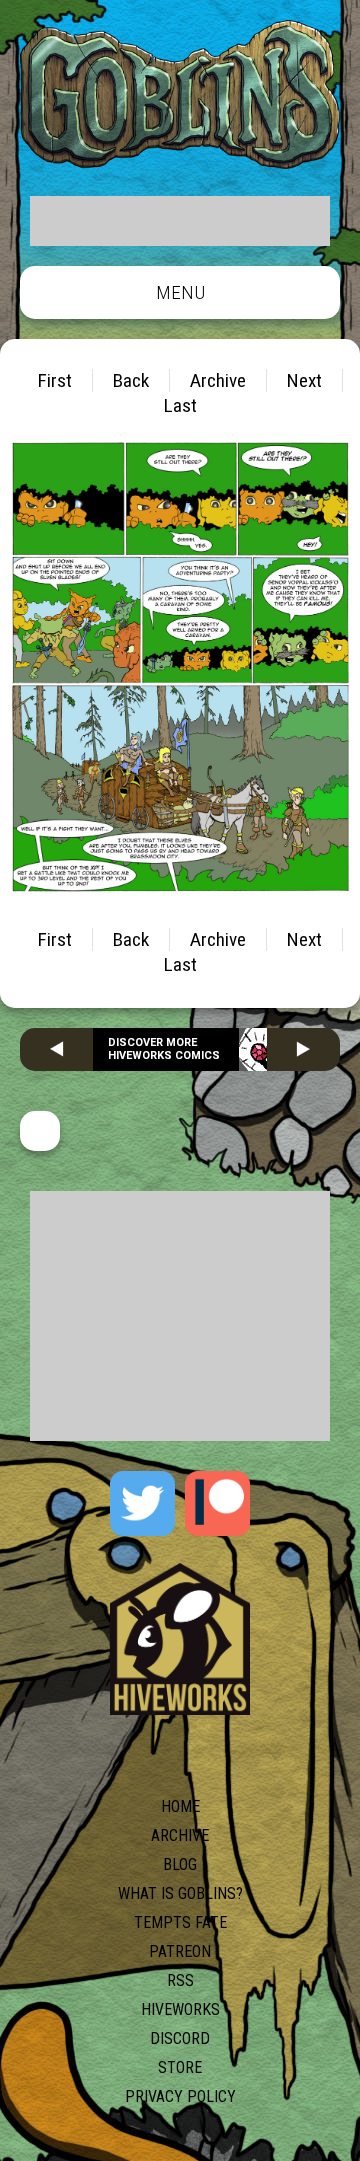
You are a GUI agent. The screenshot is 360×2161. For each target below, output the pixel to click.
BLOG (180, 1864)
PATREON (180, 1951)
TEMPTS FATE (180, 1922)
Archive (218, 380)
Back (131, 380)
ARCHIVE (180, 1835)
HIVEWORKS (180, 2009)
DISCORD (180, 2038)
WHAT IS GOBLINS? (180, 1893)
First (55, 380)
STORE (180, 2067)
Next (304, 380)
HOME (180, 1806)
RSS (180, 1980)
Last (180, 405)
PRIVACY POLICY (180, 2096)
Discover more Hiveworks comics (164, 1049)
